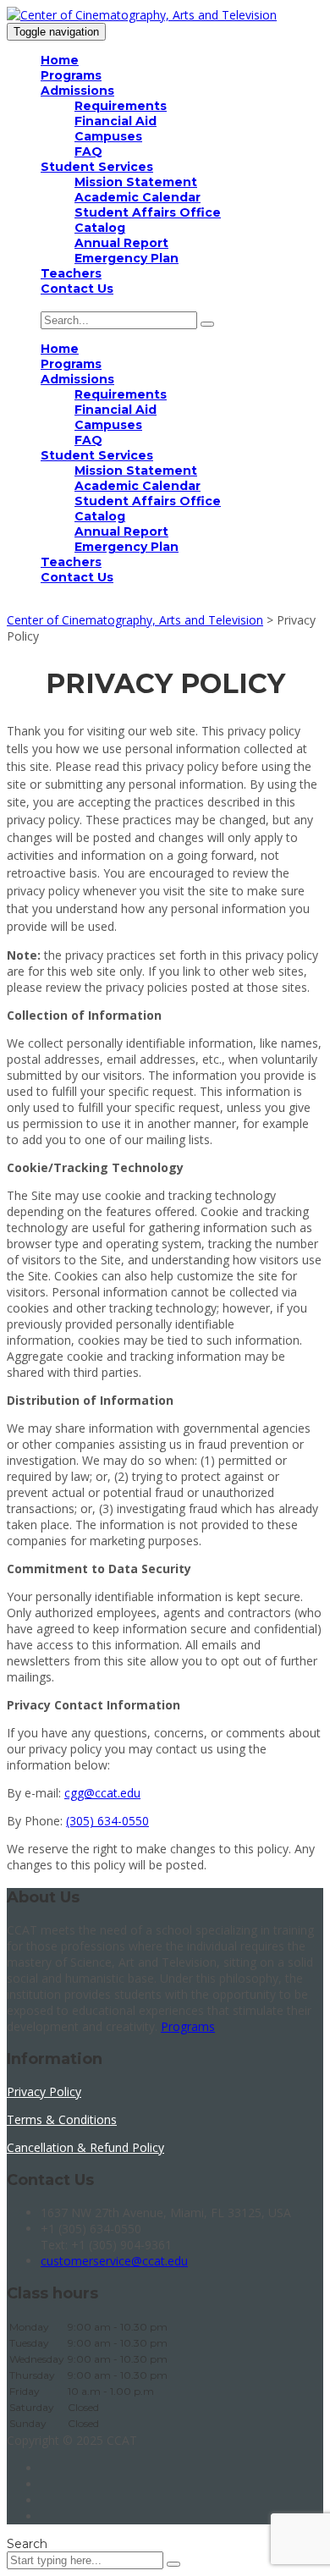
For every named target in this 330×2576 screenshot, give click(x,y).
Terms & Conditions (62, 2119)
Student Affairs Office (148, 212)
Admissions (77, 91)
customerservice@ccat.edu (114, 2261)
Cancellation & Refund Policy (85, 2147)
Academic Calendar (137, 197)
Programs (71, 75)
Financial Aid (115, 121)
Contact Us (77, 289)
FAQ (88, 151)
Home (60, 60)
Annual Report (121, 243)
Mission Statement (136, 182)
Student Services (97, 167)
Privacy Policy (44, 2092)
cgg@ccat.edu (102, 1793)
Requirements (121, 106)
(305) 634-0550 (107, 1821)
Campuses (108, 136)
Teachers (71, 273)
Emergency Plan (126, 258)
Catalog (100, 228)
